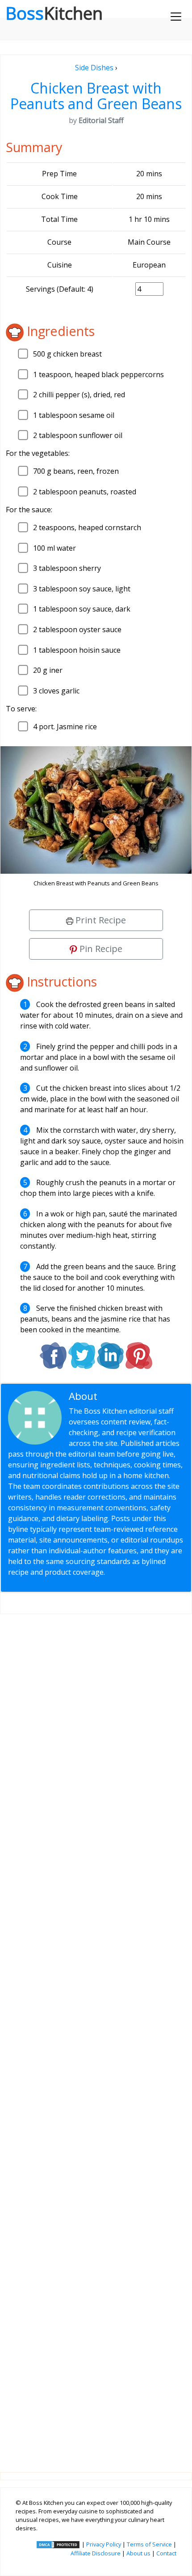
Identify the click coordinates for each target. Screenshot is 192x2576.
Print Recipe (100, 920)
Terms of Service (149, 2544)
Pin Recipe (100, 949)
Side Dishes (94, 68)
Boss (54, 13)
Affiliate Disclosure (96, 2553)
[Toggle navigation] (176, 17)
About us (138, 2553)
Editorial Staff (132, 1396)
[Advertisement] (96, 2036)
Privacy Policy (104, 2544)
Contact (166, 2553)
